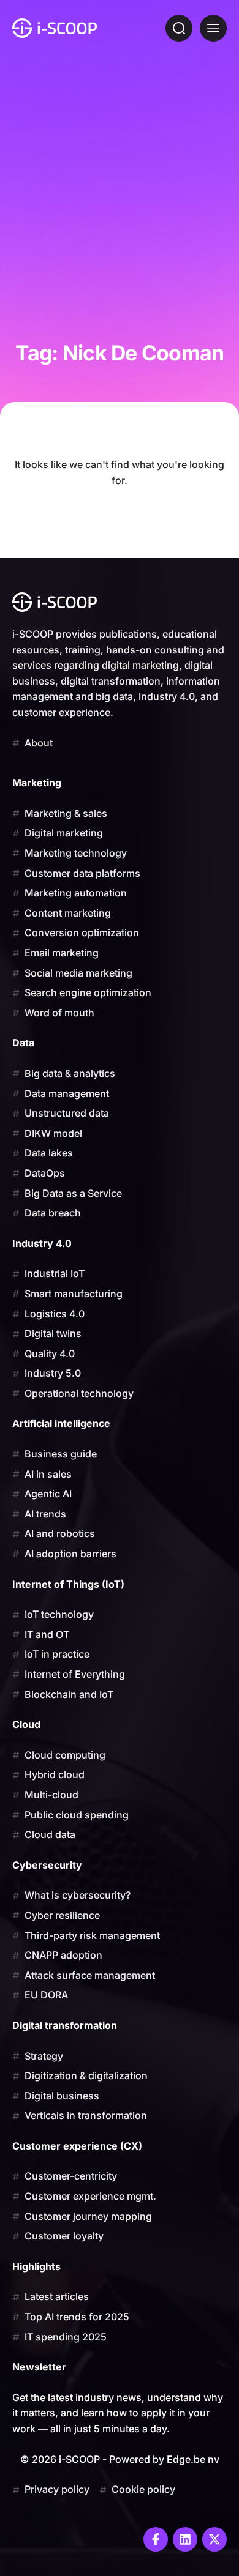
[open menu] (213, 28)
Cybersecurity (47, 1865)
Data (23, 1043)
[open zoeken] (179, 28)
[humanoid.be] (55, 28)
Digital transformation (65, 2025)
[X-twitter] (214, 2539)
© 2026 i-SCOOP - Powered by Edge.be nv (120, 2459)
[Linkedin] (185, 2539)
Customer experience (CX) (77, 2146)
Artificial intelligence (61, 1423)
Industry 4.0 (42, 1243)
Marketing (37, 783)
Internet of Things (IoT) (68, 1584)
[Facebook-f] (156, 2539)
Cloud (26, 1724)
